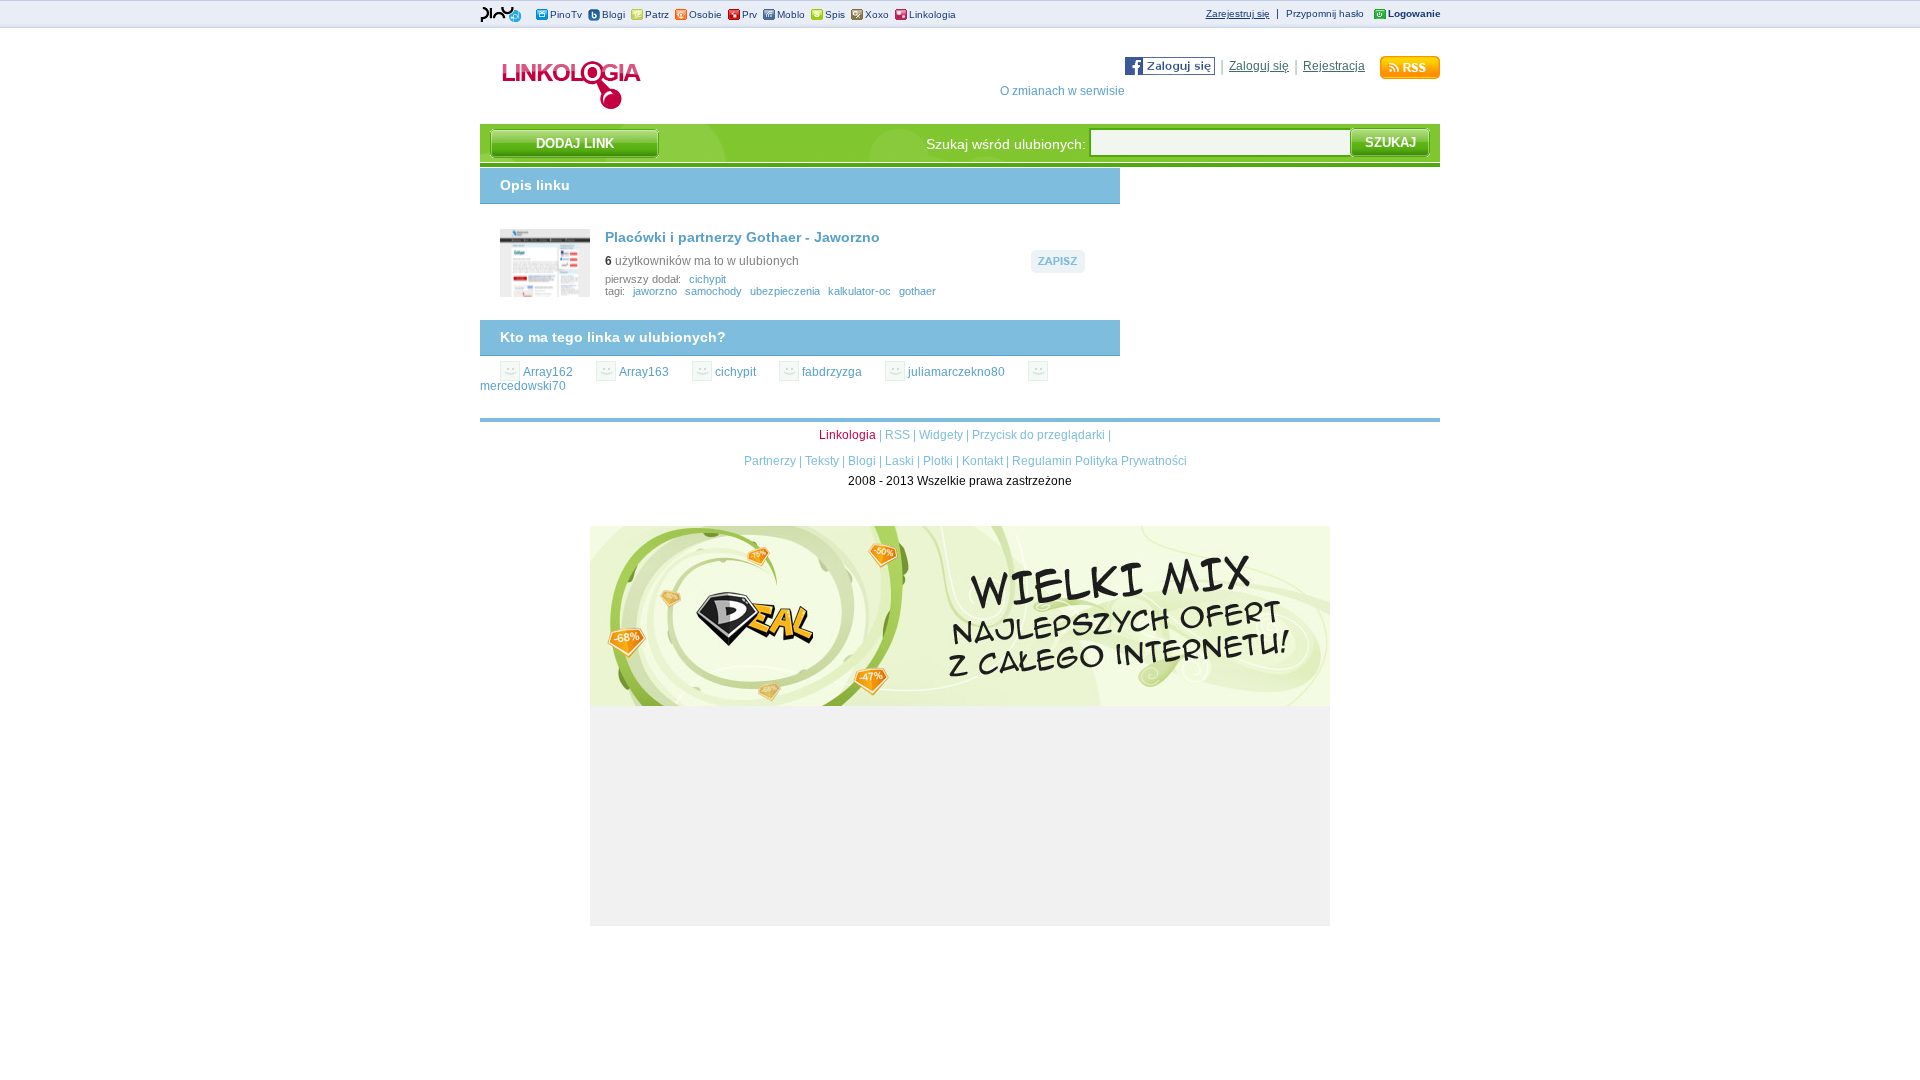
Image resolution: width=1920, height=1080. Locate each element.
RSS (897, 435)
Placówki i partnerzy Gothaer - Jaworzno (742, 237)
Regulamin (1042, 461)
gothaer (917, 291)
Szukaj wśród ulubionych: (1006, 144)
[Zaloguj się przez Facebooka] (1170, 71)
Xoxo (877, 14)
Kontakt (982, 461)
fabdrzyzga (832, 372)
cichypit (707, 279)
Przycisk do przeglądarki (1038, 435)
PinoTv (566, 14)
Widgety (941, 435)
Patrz (657, 14)
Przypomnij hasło (1325, 13)
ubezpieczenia (785, 291)
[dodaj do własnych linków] (1058, 269)
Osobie (705, 14)
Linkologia (932, 14)
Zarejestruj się (1238, 13)
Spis (835, 14)
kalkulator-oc (859, 291)
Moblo (791, 14)
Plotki (938, 461)
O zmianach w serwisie (1062, 91)
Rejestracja (1334, 66)
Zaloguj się (1259, 66)
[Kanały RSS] (1410, 75)
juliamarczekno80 (956, 372)
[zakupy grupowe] (960, 922)
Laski (899, 461)
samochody (713, 291)
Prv (749, 14)
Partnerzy (770, 461)
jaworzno (655, 291)
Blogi (613, 14)
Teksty (822, 461)
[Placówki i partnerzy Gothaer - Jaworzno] (545, 293)
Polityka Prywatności (1131, 461)
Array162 (548, 372)
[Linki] (572, 109)
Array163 (644, 372)
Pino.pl (501, 15)
